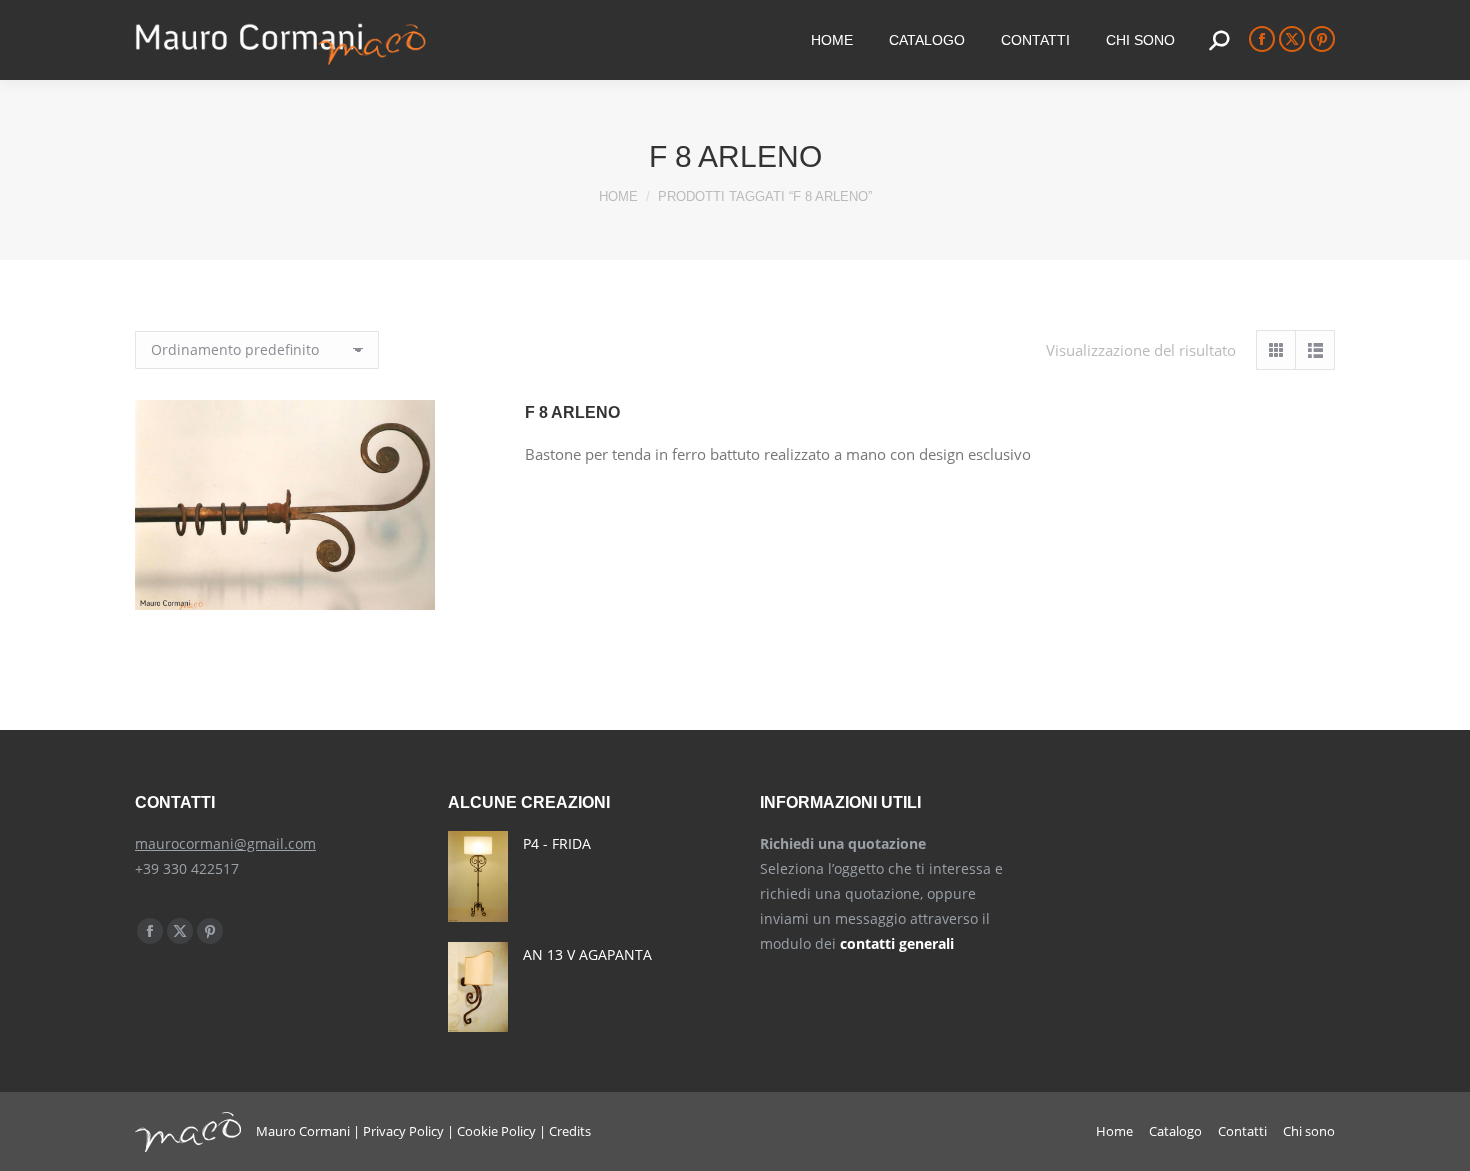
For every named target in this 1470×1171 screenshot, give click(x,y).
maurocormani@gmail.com (225, 843)
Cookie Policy (496, 1131)
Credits (570, 1131)
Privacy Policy (403, 1131)
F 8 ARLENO (572, 412)
